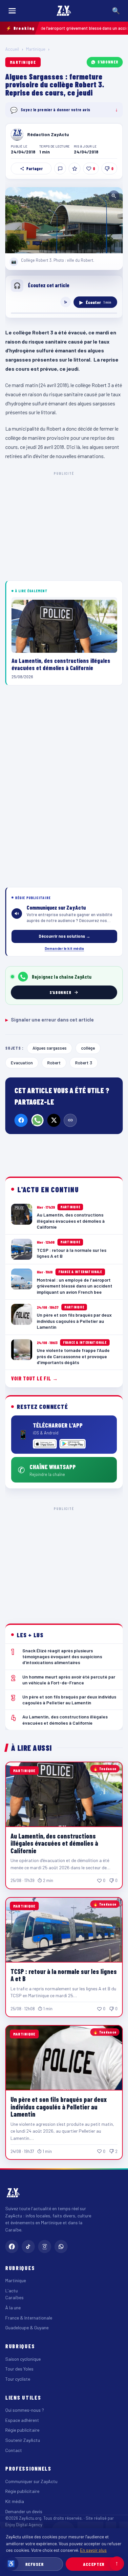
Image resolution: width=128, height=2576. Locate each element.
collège (88, 1048)
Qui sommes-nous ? (25, 2410)
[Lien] (70, 1120)
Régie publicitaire (22, 2430)
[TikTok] (28, 2247)
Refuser (35, 2564)
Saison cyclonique (23, 2359)
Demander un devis (24, 2511)
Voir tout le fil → (35, 1378)
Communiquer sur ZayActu (31, 2481)
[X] (54, 1120)
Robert (54, 1063)
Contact (14, 2450)
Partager (34, 169)
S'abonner (108, 62)
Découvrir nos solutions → (64, 936)
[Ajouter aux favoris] (75, 169)
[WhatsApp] (37, 1120)
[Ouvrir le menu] (12, 11)
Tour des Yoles (19, 2369)
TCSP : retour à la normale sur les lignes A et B (64, 1975)
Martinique (36, 49)
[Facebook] (21, 1120)
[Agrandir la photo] (64, 220)
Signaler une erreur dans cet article (50, 1020)
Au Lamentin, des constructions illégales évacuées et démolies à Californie (54, 1843)
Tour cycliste (18, 2379)
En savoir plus (93, 2550)
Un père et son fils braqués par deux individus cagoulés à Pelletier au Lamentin (59, 2107)
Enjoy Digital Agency (24, 2525)
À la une (13, 2308)
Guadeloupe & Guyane (27, 2327)
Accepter (94, 2564)
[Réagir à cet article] (60, 169)
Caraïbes (14, 2297)
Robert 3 (84, 1063)
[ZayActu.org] (64, 11)
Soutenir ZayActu (23, 2440)
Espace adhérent (22, 2420)
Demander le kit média (64, 948)
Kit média (15, 2501)
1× (66, 302)
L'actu (11, 2291)
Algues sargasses (50, 1048)
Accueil (12, 49)
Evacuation (22, 1063)
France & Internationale (29, 2318)
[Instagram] (45, 2247)
